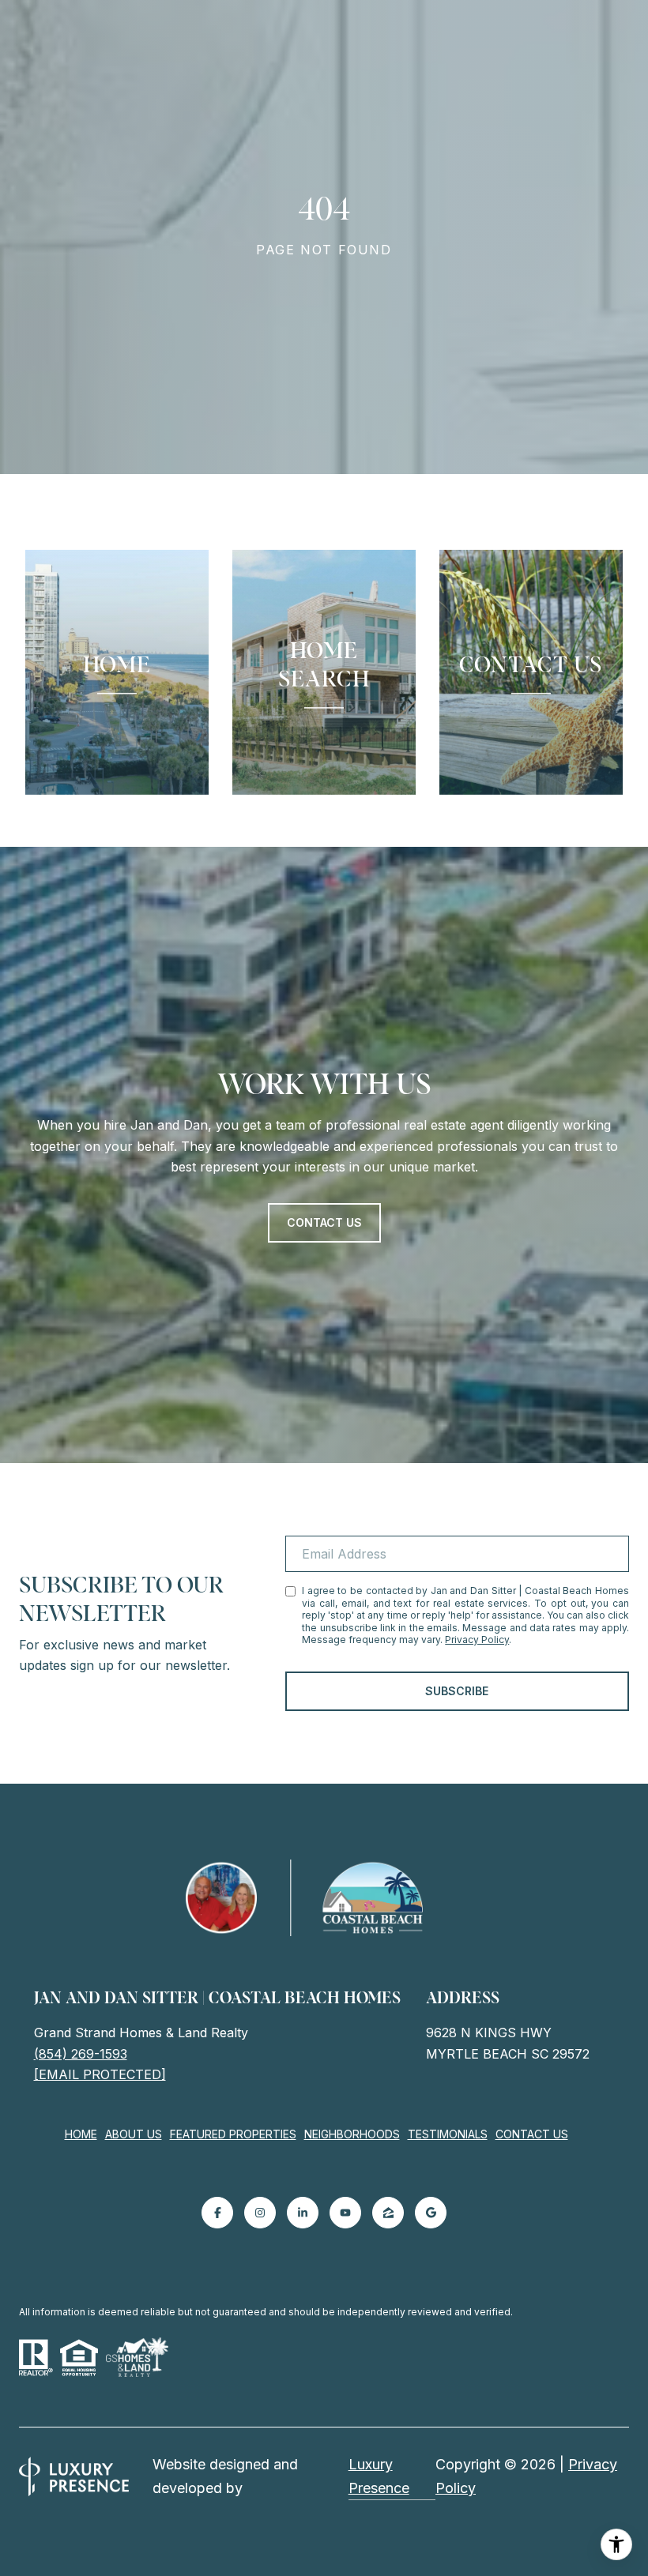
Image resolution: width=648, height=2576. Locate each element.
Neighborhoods (352, 2134)
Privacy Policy (477, 1640)
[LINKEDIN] (303, 2213)
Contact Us (532, 2134)
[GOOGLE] (431, 2213)
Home (81, 2134)
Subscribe (457, 1691)
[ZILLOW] (388, 2213)
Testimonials (448, 2134)
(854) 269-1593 (81, 2054)
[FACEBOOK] (217, 2213)
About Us (134, 2134)
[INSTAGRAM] (260, 2213)
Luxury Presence (379, 2476)
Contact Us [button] (324, 1222)
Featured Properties (233, 2134)
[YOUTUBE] (345, 2213)
